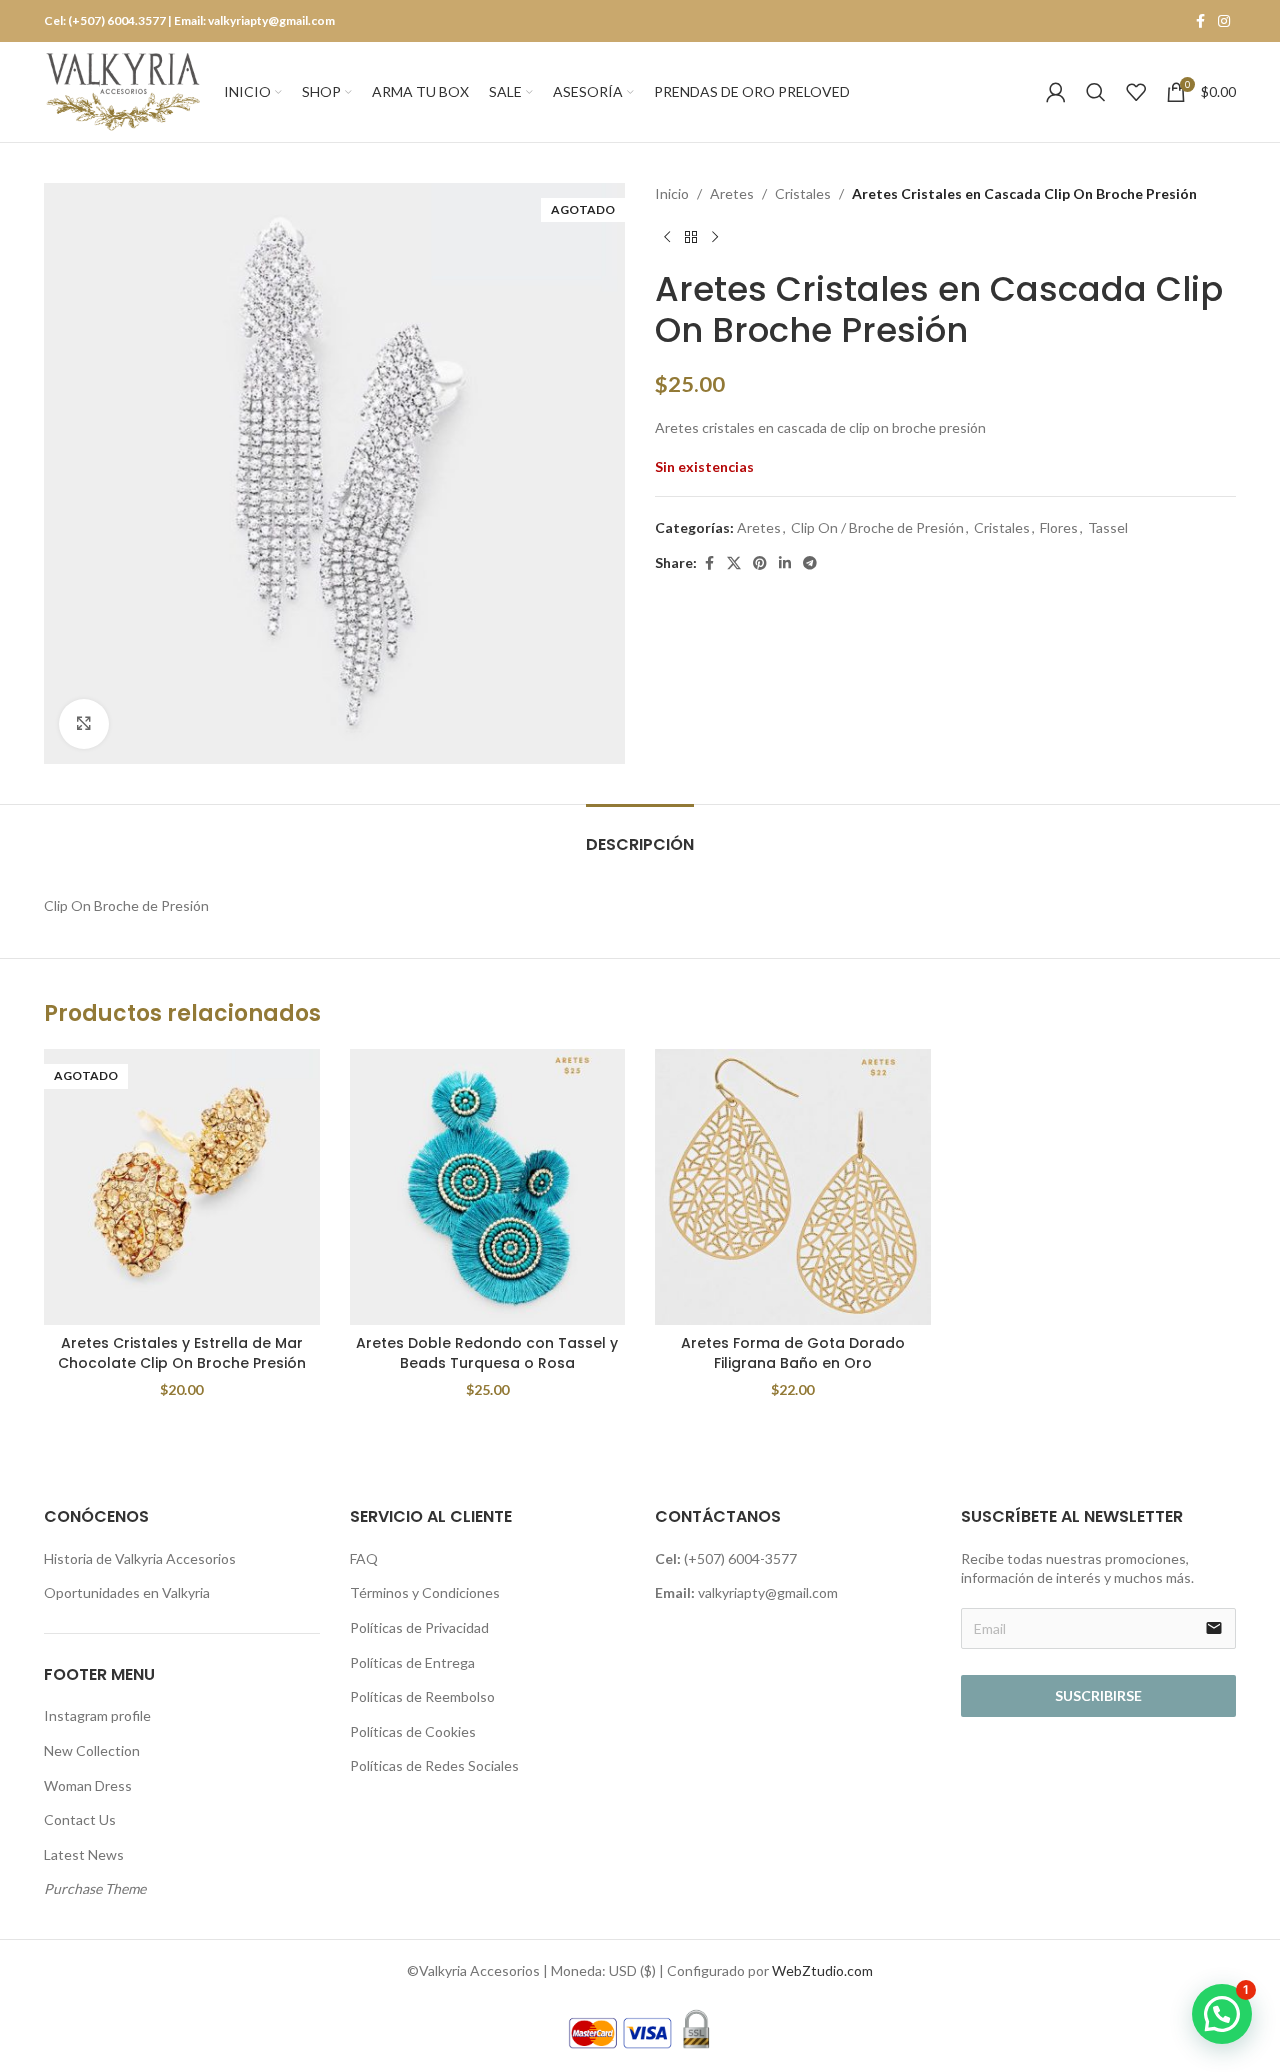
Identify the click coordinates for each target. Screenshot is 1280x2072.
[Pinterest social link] (760, 563)
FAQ (364, 1558)
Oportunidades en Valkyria (127, 1592)
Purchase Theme (95, 1888)
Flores (1059, 527)
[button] (1222, 2014)
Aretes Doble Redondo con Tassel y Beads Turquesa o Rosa (487, 1353)
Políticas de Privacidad (419, 1627)
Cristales (803, 193)
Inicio (672, 193)
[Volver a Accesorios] (691, 237)
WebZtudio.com (822, 1970)
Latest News (84, 1854)
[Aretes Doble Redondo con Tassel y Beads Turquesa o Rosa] (488, 1187)
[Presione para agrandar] (84, 724)
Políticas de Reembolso (422, 1696)
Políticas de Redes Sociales (434, 1765)
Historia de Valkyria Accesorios (140, 1558)
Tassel (1108, 527)
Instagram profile (97, 1715)
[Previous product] (667, 237)
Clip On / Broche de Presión (877, 527)
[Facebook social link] (1200, 21)
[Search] (1096, 92)
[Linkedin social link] (785, 563)
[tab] (640, 834)
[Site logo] (124, 90)
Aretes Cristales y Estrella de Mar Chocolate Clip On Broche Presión (182, 1353)
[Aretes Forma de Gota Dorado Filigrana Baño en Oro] (793, 1187)
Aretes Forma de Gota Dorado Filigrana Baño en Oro (793, 1353)
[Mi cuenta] (1056, 92)
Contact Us (80, 1819)
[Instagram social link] (1224, 21)
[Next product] (715, 237)
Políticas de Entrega (412, 1662)
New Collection (92, 1750)
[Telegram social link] (810, 563)
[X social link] (734, 563)
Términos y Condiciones (425, 1592)
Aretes (732, 193)
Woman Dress (88, 1785)
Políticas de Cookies (413, 1731)
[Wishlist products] (1136, 92)
